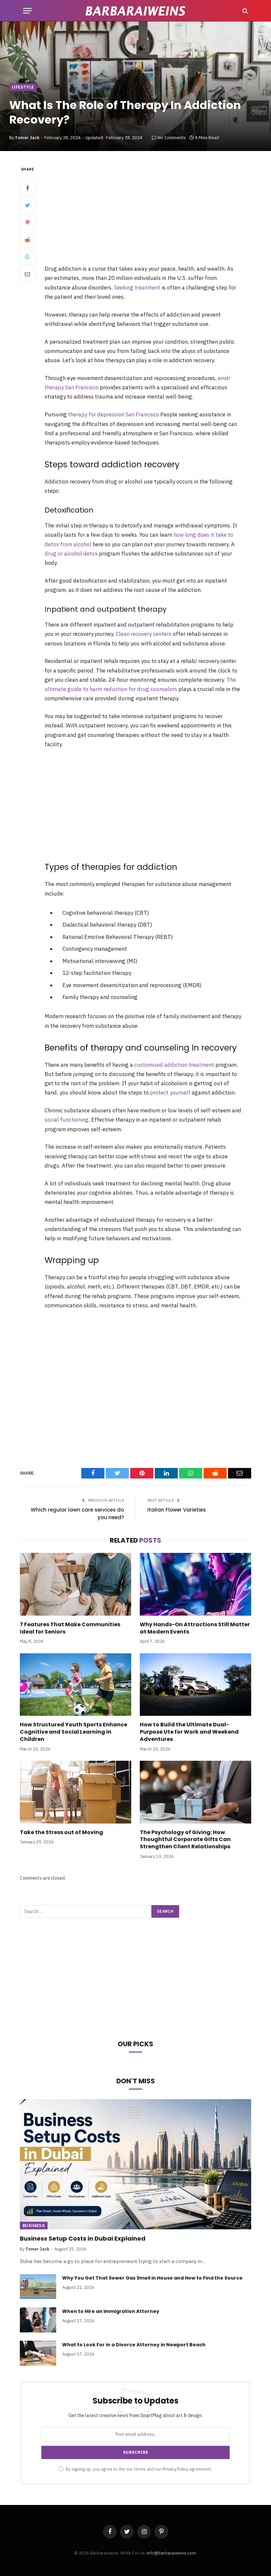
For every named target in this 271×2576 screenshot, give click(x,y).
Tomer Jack (27, 138)
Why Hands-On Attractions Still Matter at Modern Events (195, 1628)
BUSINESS (34, 2226)
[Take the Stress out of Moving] (76, 1792)
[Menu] (27, 11)
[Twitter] (27, 205)
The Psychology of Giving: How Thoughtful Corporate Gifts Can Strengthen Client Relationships (185, 1840)
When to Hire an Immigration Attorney (111, 2311)
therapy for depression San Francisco (114, 414)
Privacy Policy (175, 2469)
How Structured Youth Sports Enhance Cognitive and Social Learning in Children (74, 1732)
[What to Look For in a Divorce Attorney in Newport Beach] (38, 2353)
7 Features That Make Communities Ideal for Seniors (70, 1628)
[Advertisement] (151, 214)
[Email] (27, 274)
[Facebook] (27, 188)
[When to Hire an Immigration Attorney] (38, 2320)
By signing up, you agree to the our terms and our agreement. (138, 2469)
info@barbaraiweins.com (171, 2553)
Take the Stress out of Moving (61, 1832)
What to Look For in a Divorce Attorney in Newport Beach (134, 2345)
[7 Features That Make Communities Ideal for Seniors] (76, 1584)
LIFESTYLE (23, 87)
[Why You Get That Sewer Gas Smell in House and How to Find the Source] (38, 2287)
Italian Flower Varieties (177, 1510)
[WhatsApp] (27, 257)
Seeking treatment (137, 288)
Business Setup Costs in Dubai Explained (83, 2239)
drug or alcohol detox (71, 554)
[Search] (244, 11)
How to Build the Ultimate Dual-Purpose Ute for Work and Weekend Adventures (189, 1732)
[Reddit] (27, 240)
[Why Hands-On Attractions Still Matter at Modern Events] (195, 1584)
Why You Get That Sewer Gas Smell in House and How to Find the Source (152, 2278)
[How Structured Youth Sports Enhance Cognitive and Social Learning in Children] (76, 1685)
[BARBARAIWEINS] (135, 11)
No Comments (172, 138)
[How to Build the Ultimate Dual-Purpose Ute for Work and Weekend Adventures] (195, 1685)
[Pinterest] (27, 222)
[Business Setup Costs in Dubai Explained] (135, 2164)
